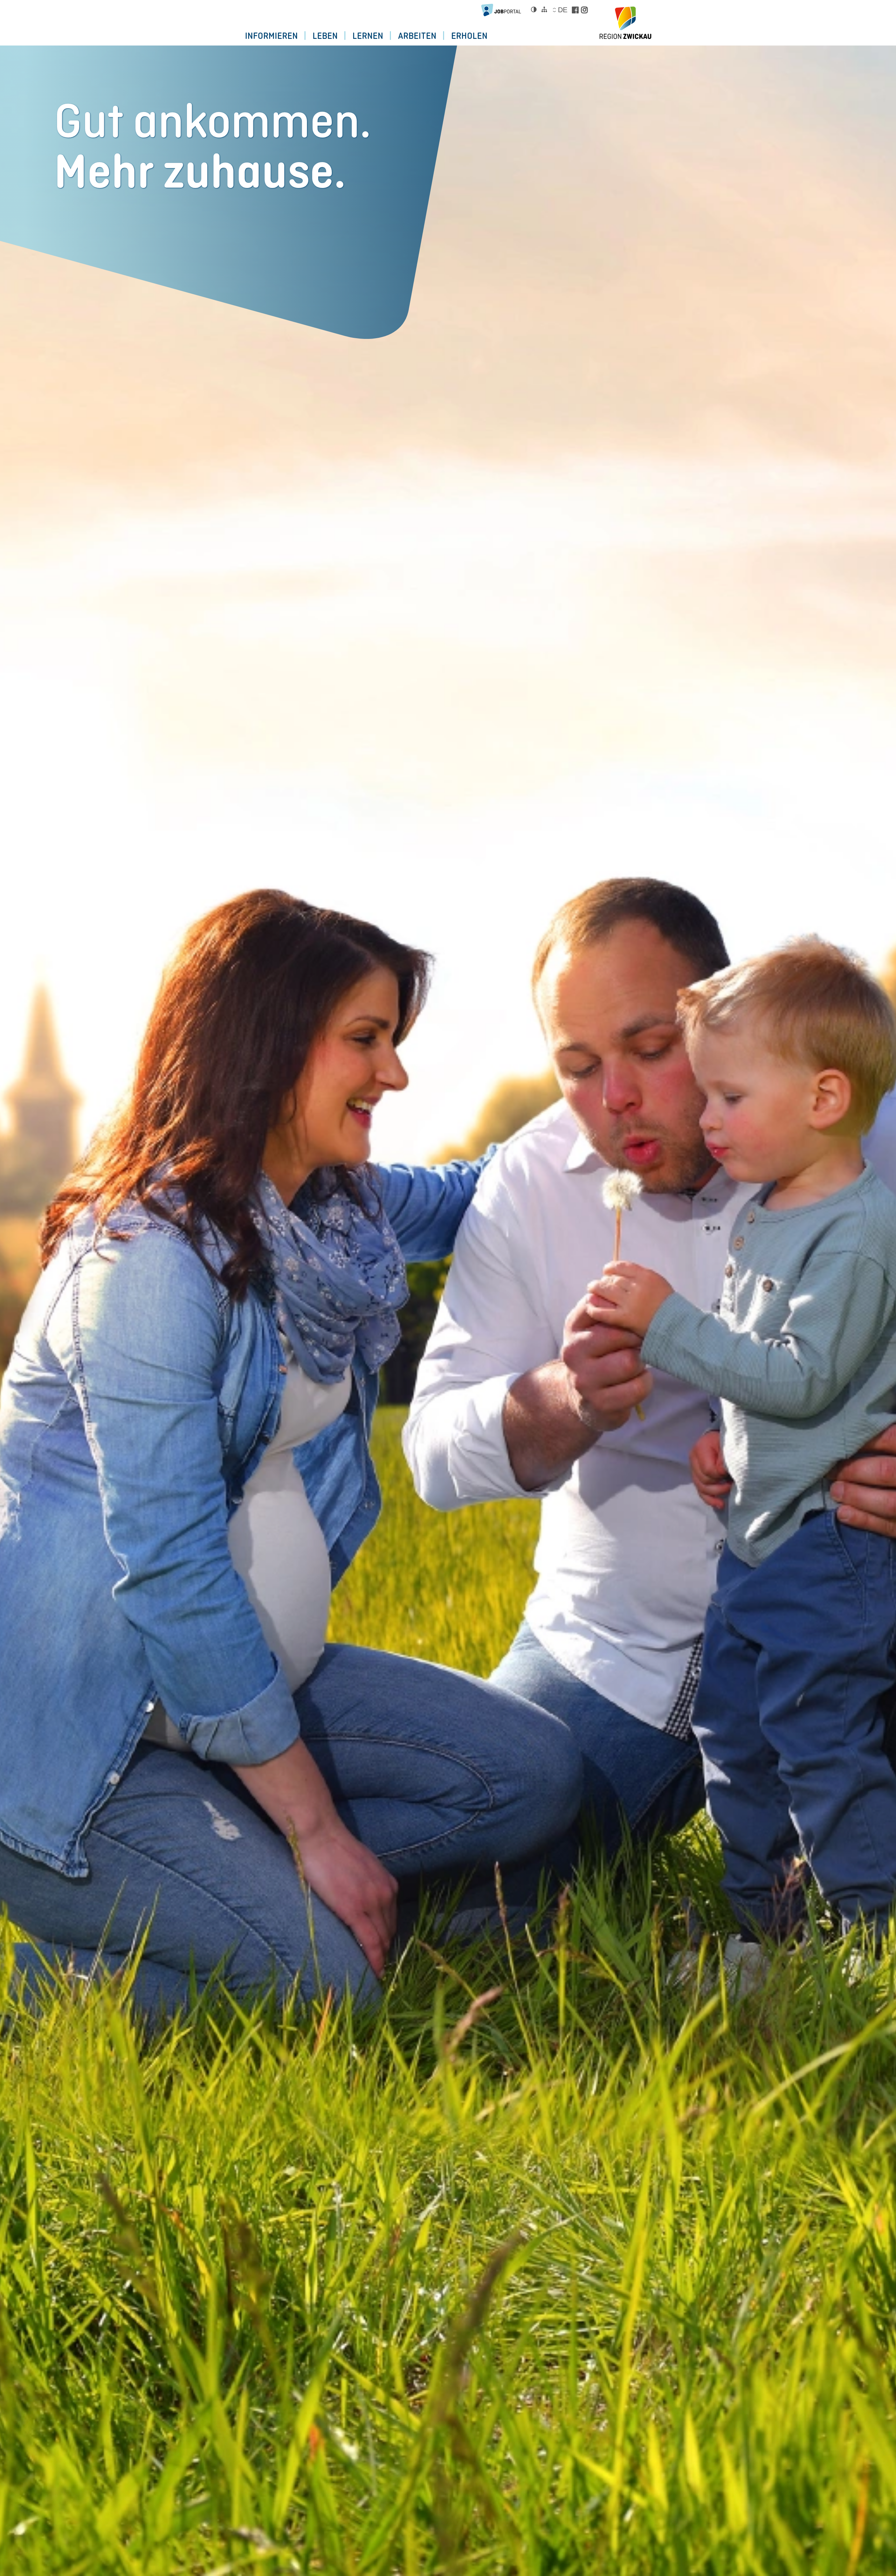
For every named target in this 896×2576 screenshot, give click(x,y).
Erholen (469, 36)
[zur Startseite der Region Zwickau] (625, 23)
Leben (325, 36)
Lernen (368, 36)
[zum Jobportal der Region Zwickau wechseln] (503, 10)
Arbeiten (417, 36)
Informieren (271, 36)
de (562, 10)
